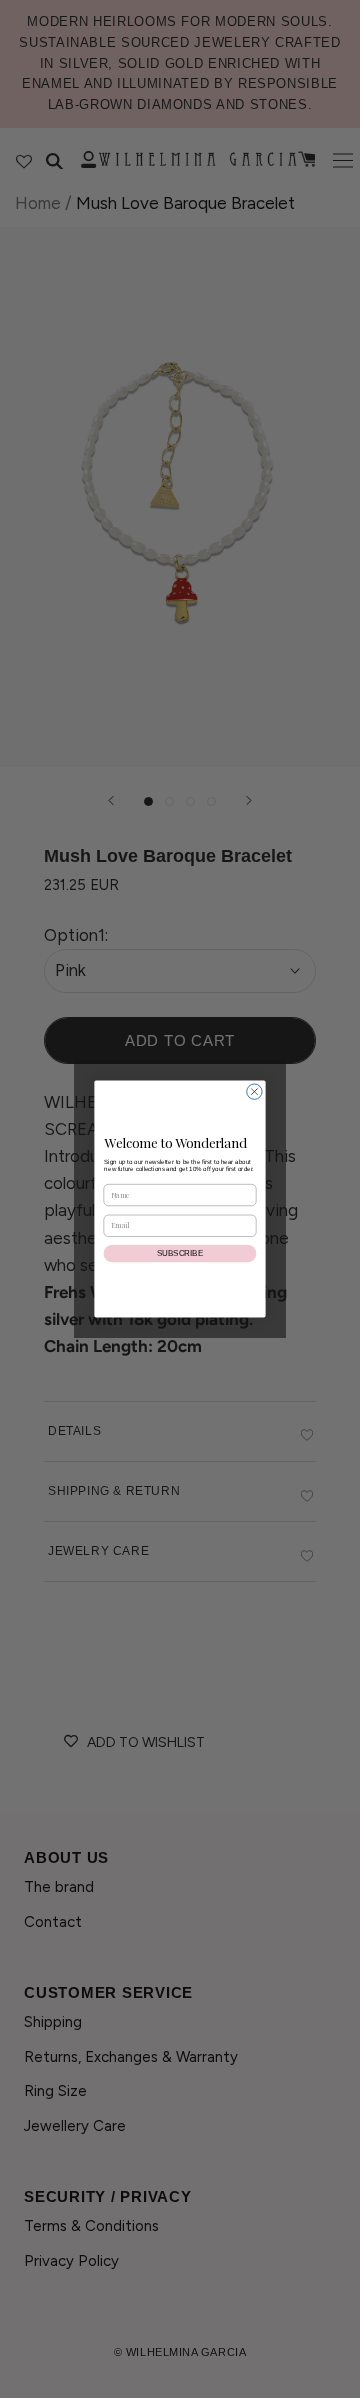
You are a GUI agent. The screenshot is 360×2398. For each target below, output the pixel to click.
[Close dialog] (254, 1091)
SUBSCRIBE (180, 1253)
